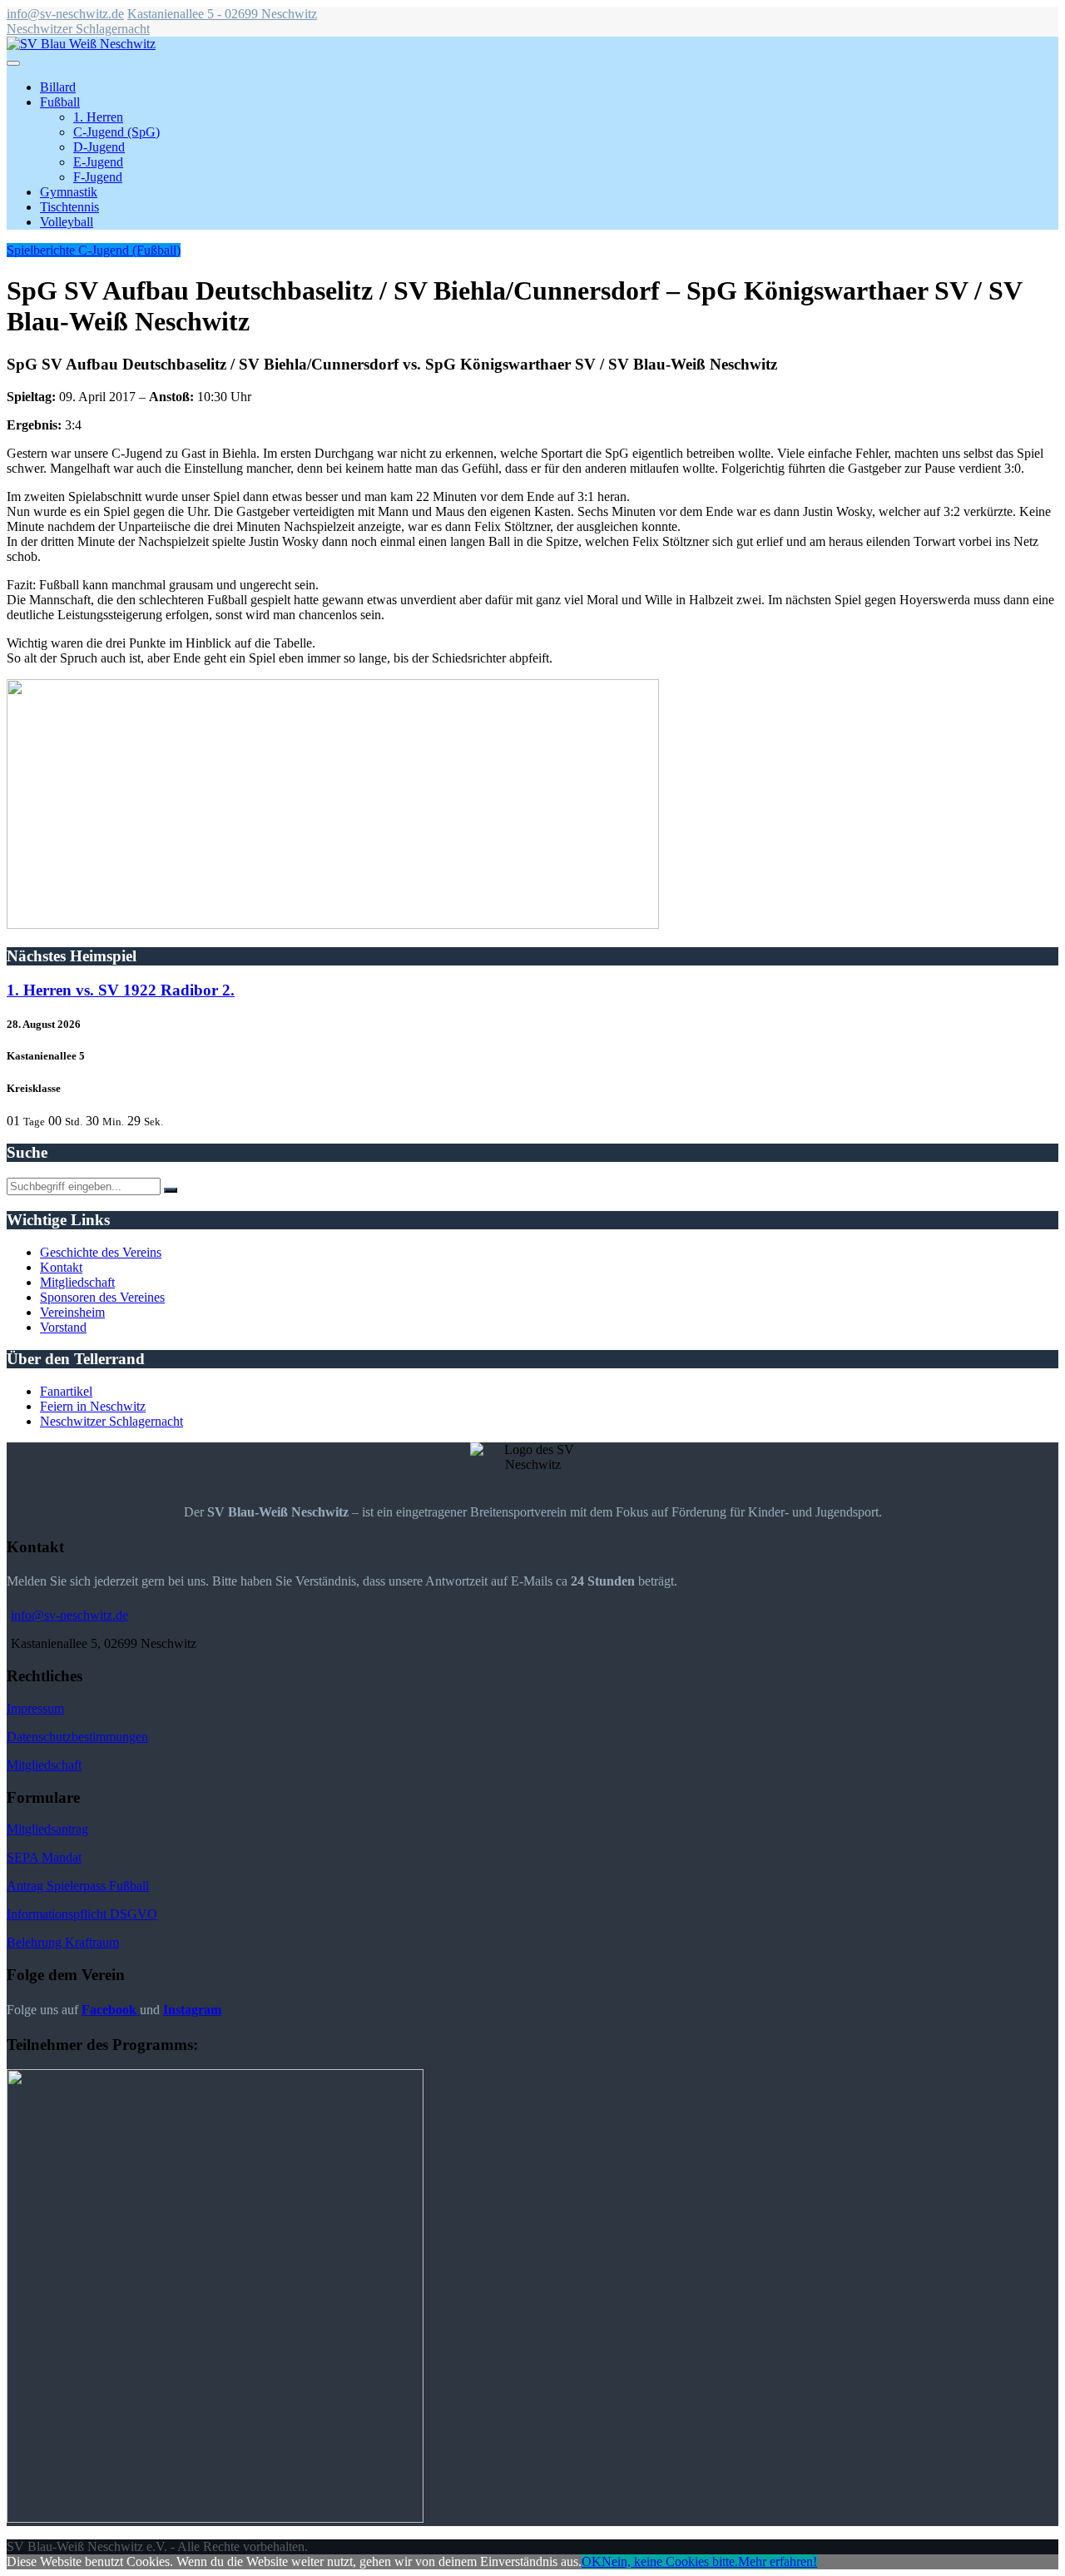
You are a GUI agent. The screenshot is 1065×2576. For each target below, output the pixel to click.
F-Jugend (98, 177)
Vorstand (63, 1327)
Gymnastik (69, 192)
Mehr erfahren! (778, 2561)
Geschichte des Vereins (101, 1252)
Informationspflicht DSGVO (82, 1914)
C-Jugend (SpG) (116, 132)
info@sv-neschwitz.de (65, 14)
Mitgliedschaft (77, 1282)
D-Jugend (99, 147)
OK (592, 2561)
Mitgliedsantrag (47, 1829)
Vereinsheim (72, 1312)
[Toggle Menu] (13, 63)
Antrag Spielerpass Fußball (78, 1886)
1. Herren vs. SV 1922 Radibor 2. (121, 990)
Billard (58, 87)
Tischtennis (69, 207)
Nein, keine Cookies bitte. (670, 2561)
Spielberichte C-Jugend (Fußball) (94, 250)
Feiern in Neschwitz (93, 1406)
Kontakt (61, 1267)
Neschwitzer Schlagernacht (78, 29)
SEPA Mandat (44, 1857)
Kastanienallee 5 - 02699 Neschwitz (222, 14)
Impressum (35, 1708)
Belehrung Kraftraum (63, 1942)
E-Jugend (98, 162)
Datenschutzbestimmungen (77, 1737)
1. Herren (98, 117)
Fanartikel (66, 1391)
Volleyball (67, 222)
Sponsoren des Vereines (102, 1297)
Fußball (60, 102)
